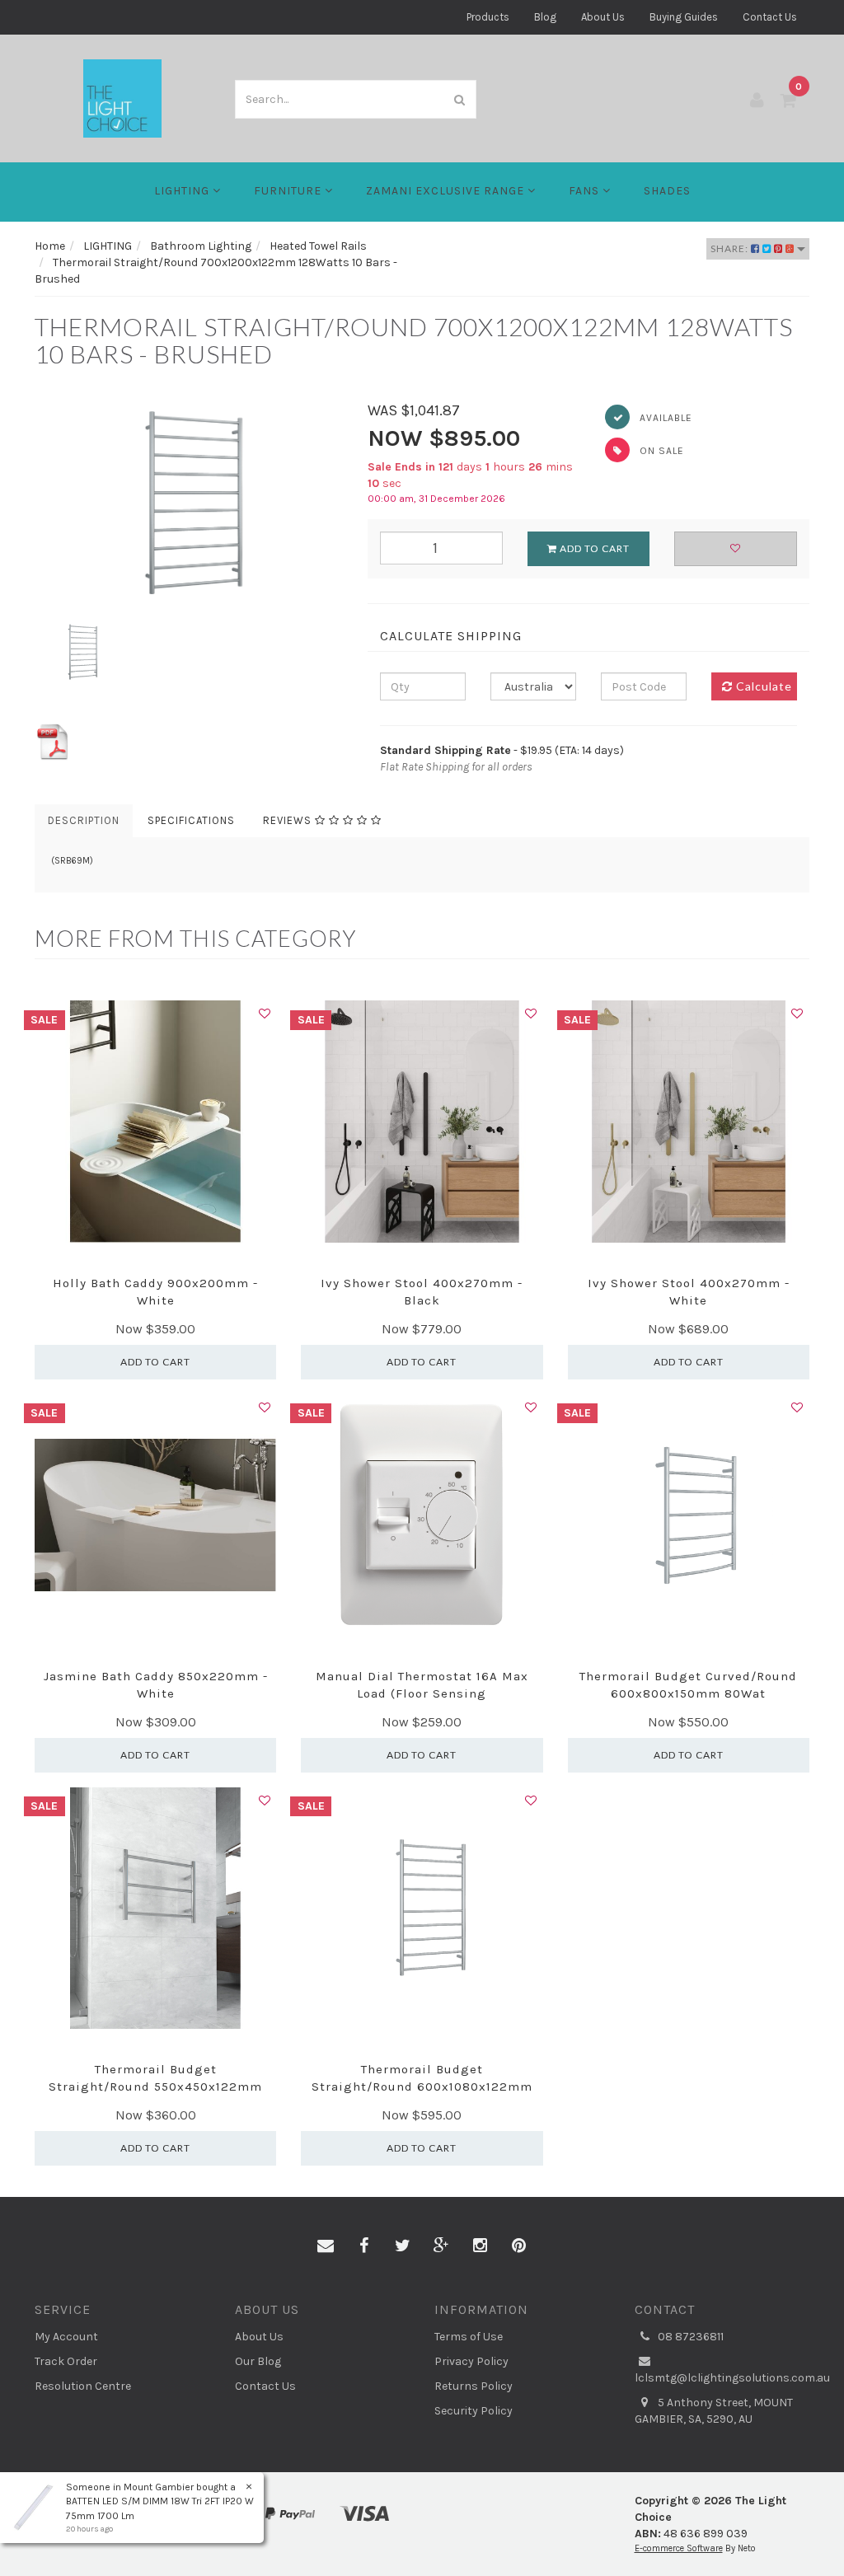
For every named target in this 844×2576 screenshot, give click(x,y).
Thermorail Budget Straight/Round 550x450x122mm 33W (155, 2087)
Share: (731, 248)
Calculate (762, 686)
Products (488, 17)
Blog (545, 17)
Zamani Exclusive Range (447, 191)
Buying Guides (684, 17)
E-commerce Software (679, 2548)
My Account (66, 2337)
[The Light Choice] (122, 98)
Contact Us (770, 17)
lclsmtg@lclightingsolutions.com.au (722, 2378)
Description (84, 820)
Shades (667, 191)
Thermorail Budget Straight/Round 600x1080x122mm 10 (422, 2087)
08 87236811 (689, 2337)
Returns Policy (474, 2386)
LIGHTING (183, 191)
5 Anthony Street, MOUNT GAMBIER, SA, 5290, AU (714, 2411)
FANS (586, 191)
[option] (189, 503)
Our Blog (258, 2361)
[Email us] (326, 2246)
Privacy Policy (471, 2361)
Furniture (289, 191)
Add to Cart (593, 548)
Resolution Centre (83, 2386)
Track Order (66, 2361)
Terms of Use (469, 2337)
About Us (603, 17)
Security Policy (474, 2411)
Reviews (289, 820)
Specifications (191, 820)
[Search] (460, 99)
